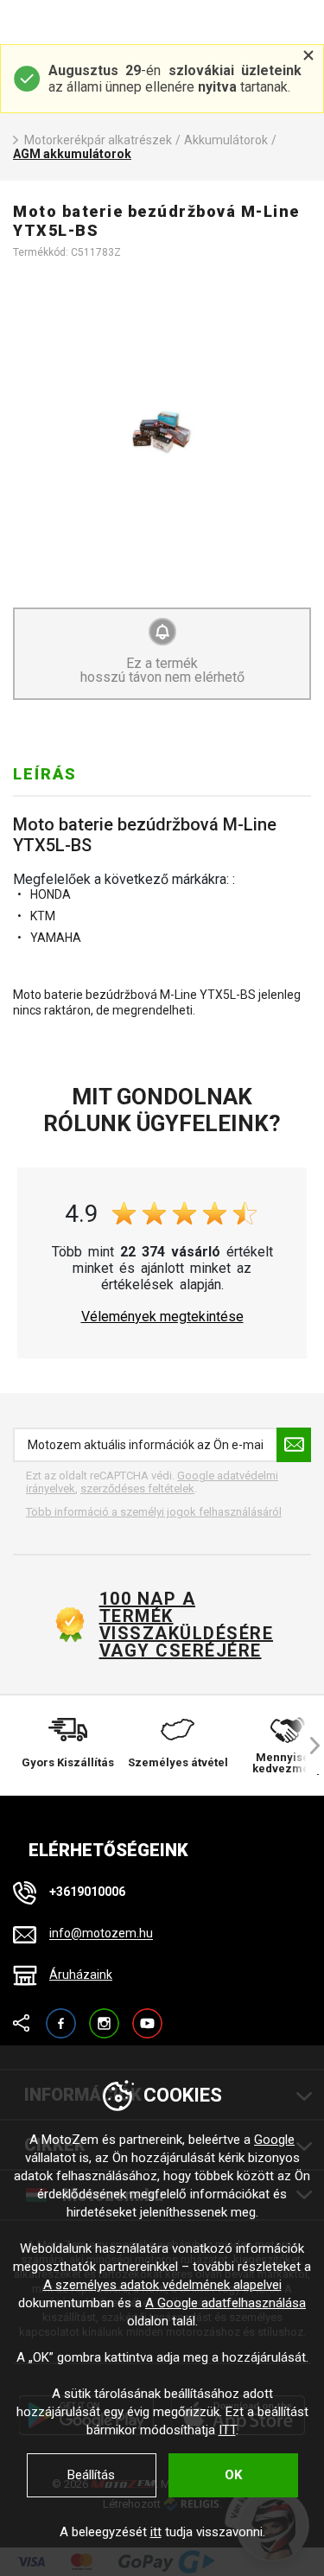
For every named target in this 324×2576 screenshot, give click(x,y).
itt (156, 2532)
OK (233, 2475)
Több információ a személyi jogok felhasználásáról (154, 1512)
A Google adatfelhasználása (226, 2303)
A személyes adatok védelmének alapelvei (162, 2285)
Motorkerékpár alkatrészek (98, 140)
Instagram (104, 2016)
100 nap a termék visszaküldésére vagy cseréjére (186, 1625)
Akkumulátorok (226, 140)
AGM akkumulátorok (72, 154)
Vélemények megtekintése (162, 1317)
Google (274, 2140)
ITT (227, 2430)
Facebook (61, 2016)
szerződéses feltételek (137, 1488)
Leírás (45, 774)
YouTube (147, 2016)
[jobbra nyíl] (307, 1746)
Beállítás (91, 2475)
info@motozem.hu (101, 1934)
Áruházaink (81, 1975)
